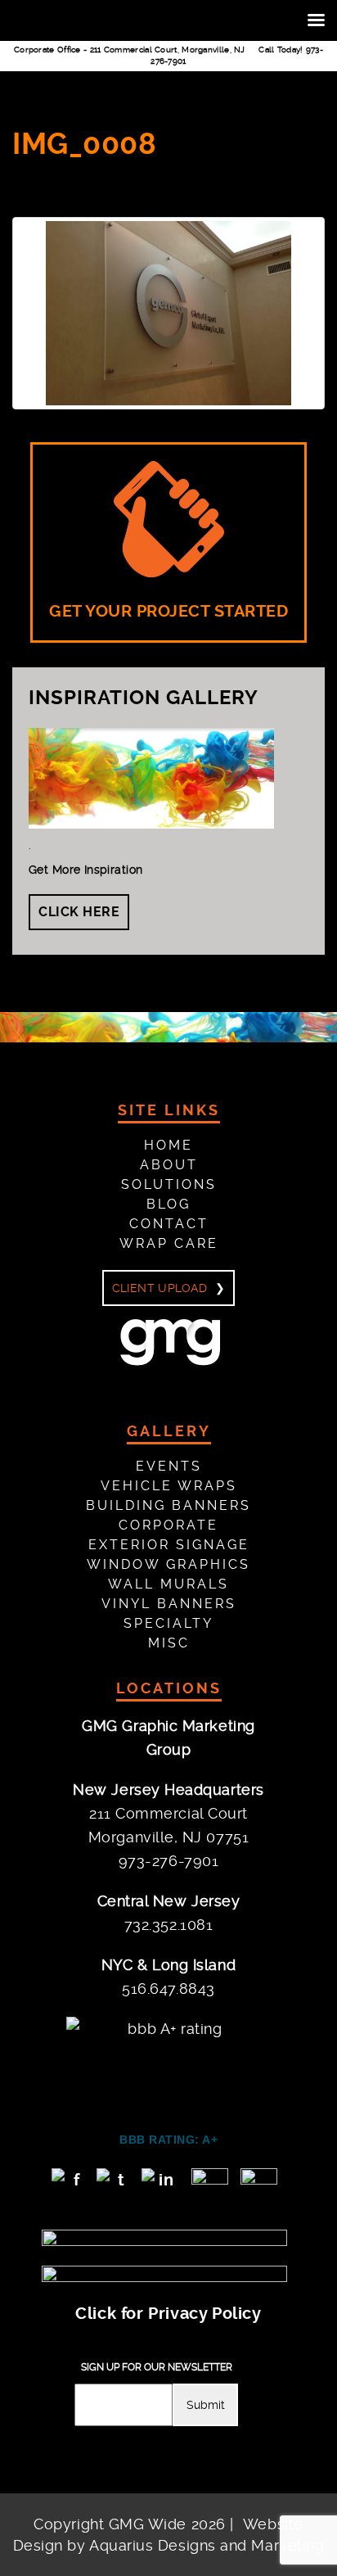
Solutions (169, 1184)
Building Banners (168, 1505)
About (169, 1165)
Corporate (168, 1525)
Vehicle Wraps (169, 1486)
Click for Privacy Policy (168, 2314)
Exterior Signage (169, 1545)
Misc (169, 1643)
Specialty (168, 1623)
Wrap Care (169, 1243)
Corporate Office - (130, 50)
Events (169, 1466)
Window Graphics (168, 1564)
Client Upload (160, 1288)
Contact (169, 1224)
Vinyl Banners (169, 1604)
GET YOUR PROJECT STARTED (168, 611)
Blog (168, 1204)
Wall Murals (168, 1584)
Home (168, 1145)
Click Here (79, 912)
